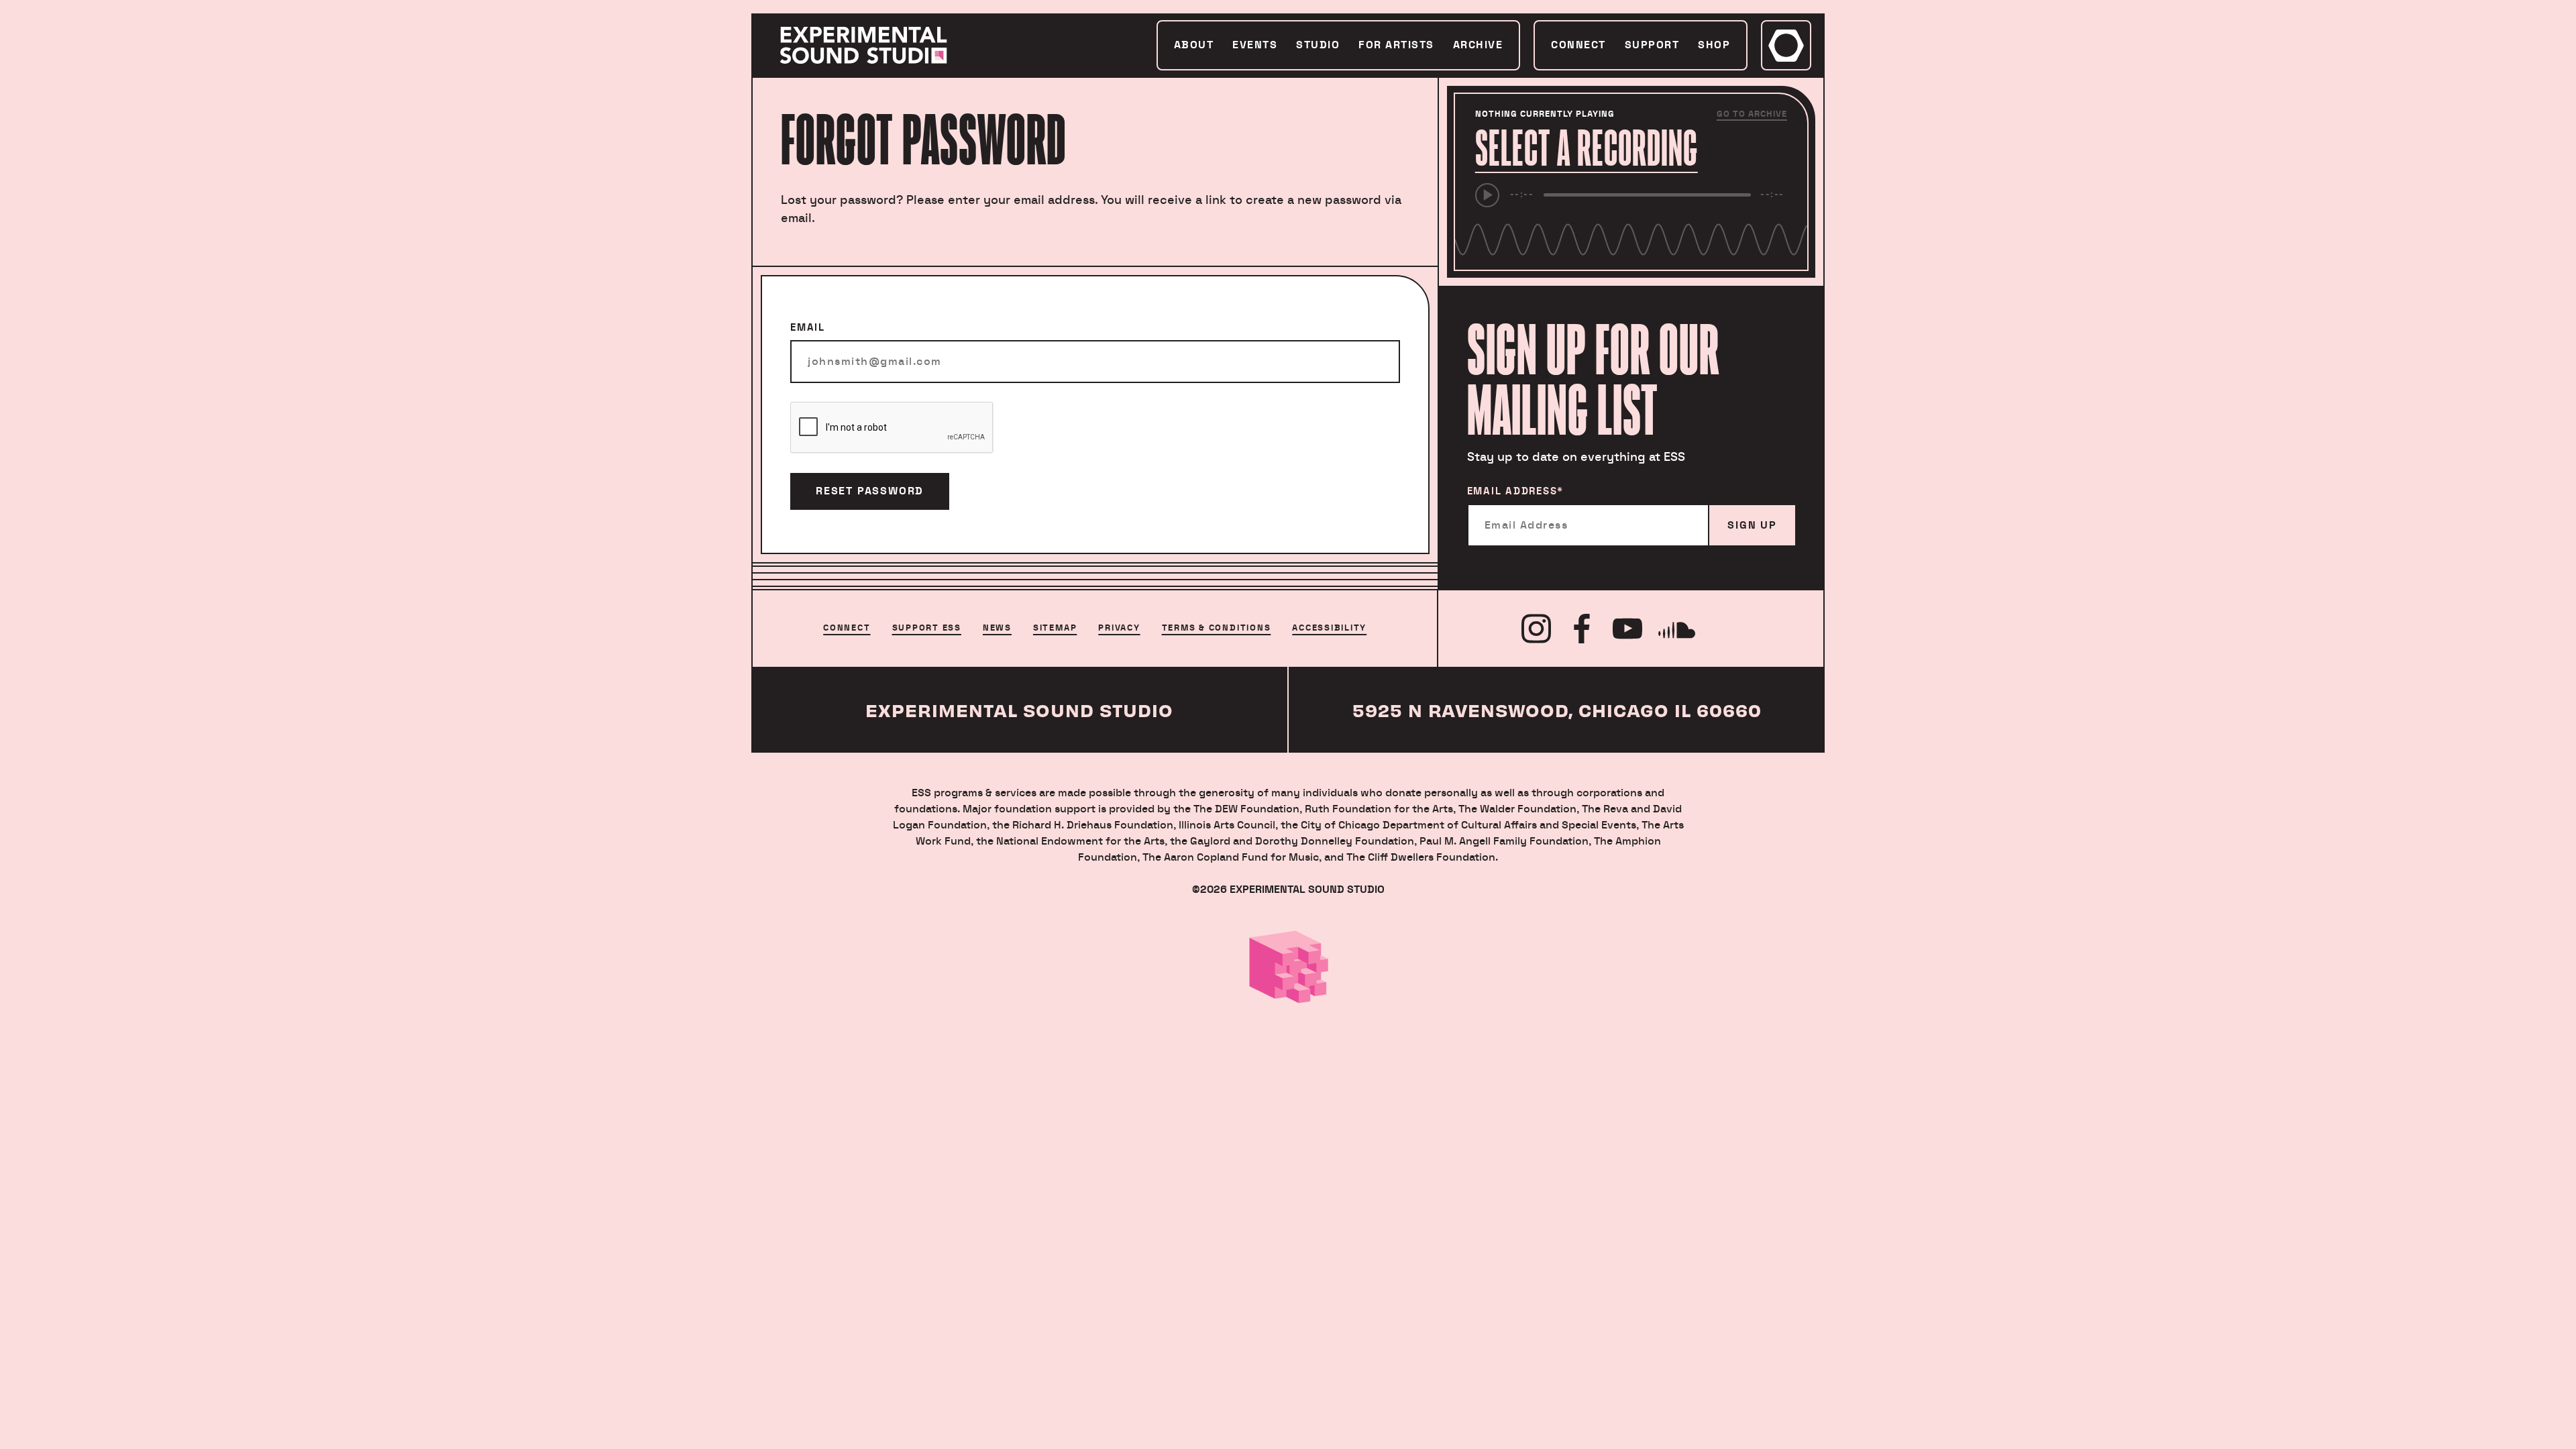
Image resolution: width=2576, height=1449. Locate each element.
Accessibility (1329, 628)
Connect (1578, 45)
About (1194, 45)
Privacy (1119, 628)
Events (1255, 45)
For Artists (1396, 45)
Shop (1714, 45)
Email (808, 328)
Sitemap (1055, 628)
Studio (1318, 45)
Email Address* (1516, 491)
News (997, 628)
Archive (1478, 45)
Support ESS (927, 628)
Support (1652, 45)
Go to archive (1752, 114)
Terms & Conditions (1217, 628)
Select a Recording (1587, 148)
